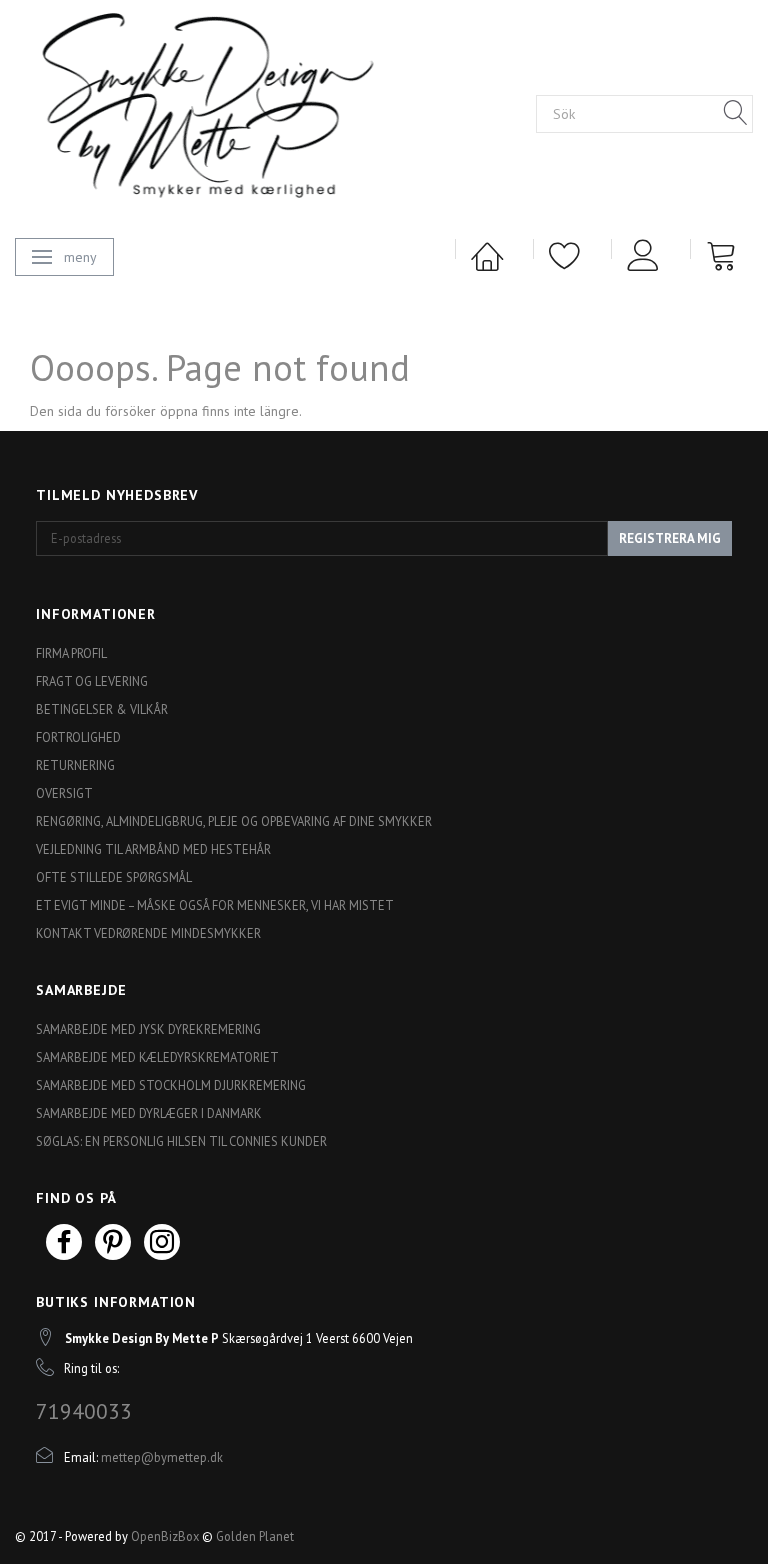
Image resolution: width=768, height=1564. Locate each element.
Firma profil (71, 653)
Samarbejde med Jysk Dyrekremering (148, 1029)
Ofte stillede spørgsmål (114, 877)
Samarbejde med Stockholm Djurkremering (171, 1085)
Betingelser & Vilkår (102, 709)
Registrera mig (670, 538)
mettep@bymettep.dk (162, 1457)
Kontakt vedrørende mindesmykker (148, 933)
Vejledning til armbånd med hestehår (153, 849)
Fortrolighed (78, 737)
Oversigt (64, 793)
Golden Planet (255, 1536)
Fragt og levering (92, 681)
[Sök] (736, 114)
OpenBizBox (165, 1536)
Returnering (75, 765)
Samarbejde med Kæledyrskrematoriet (157, 1057)
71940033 (84, 1411)
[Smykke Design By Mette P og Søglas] (241, 111)
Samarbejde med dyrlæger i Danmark (149, 1113)
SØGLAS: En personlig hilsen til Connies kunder (181, 1141)
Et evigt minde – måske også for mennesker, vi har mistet (215, 905)
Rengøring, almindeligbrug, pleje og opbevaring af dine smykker (234, 821)
